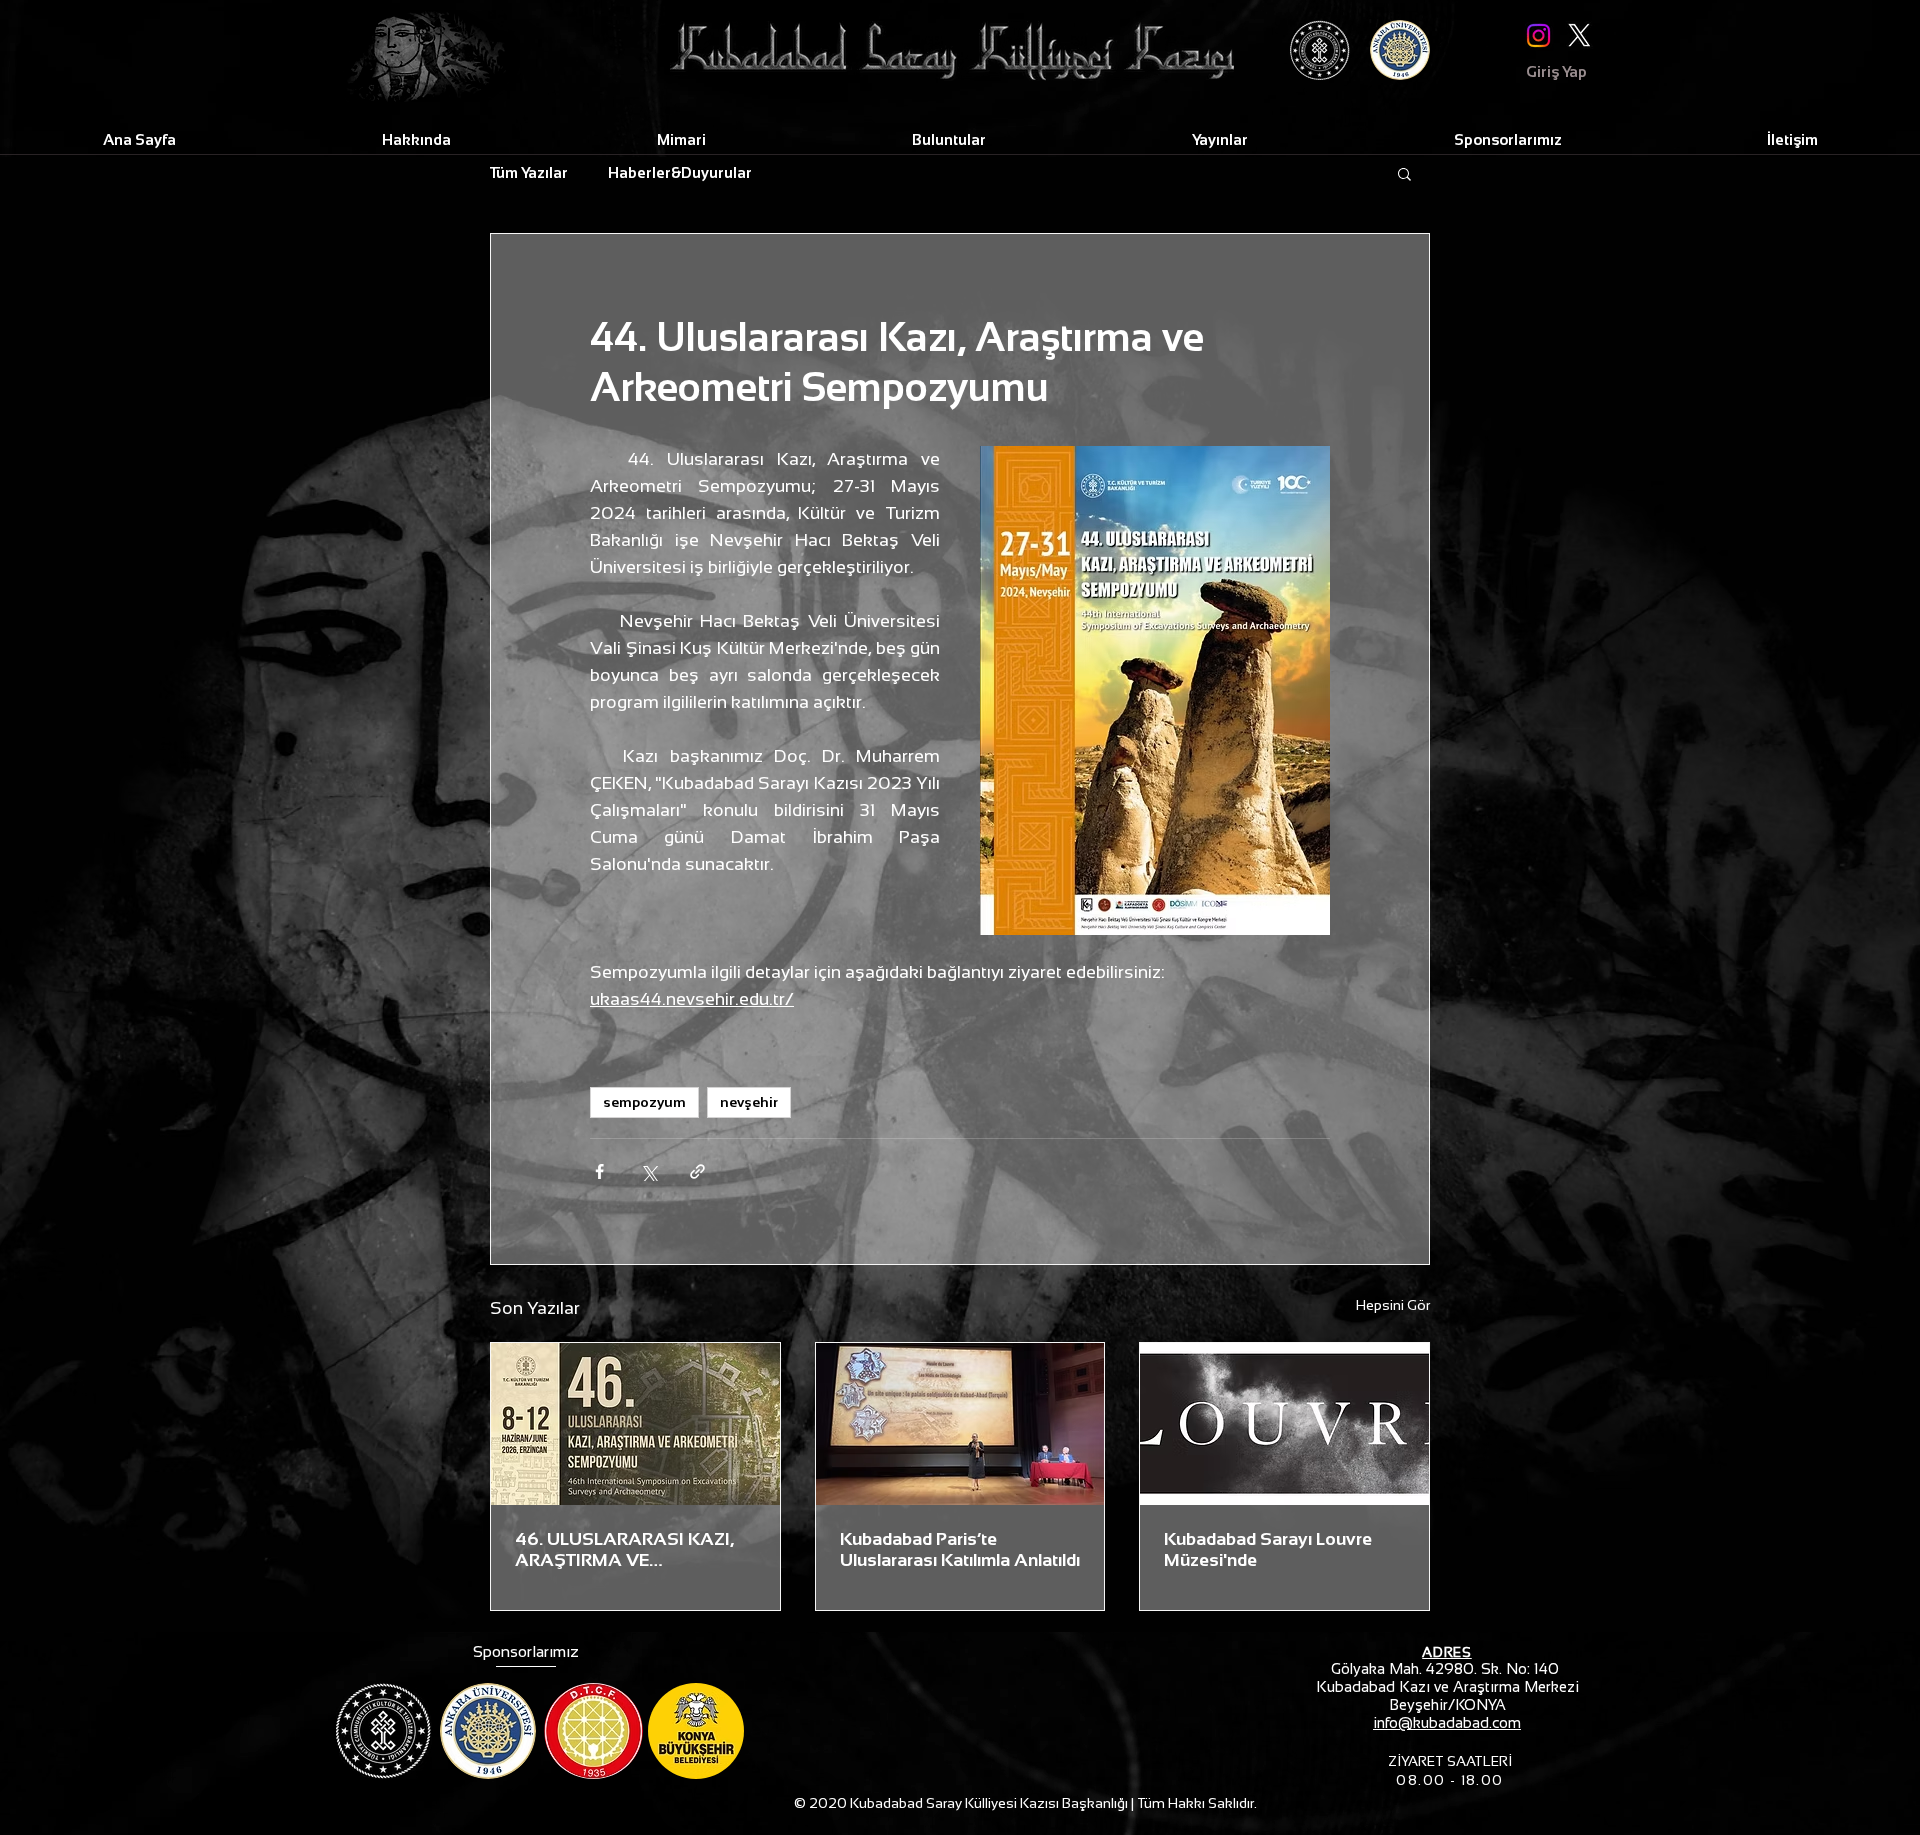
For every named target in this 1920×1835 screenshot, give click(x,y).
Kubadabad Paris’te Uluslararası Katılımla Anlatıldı (960, 1549)
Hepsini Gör (1393, 1305)
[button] (1404, 173)
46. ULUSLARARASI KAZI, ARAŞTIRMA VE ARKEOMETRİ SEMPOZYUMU (624, 1550)
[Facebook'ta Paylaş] (599, 1171)
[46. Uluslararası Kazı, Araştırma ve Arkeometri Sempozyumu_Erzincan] (635, 1424)
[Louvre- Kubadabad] (1284, 1424)
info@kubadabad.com (1447, 1722)
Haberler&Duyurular (680, 172)
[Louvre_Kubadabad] (960, 1424)
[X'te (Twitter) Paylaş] (648, 1171)
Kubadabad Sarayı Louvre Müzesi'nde (1268, 1549)
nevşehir (749, 1102)
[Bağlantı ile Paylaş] (697, 1171)
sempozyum (644, 1102)
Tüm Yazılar (529, 172)
